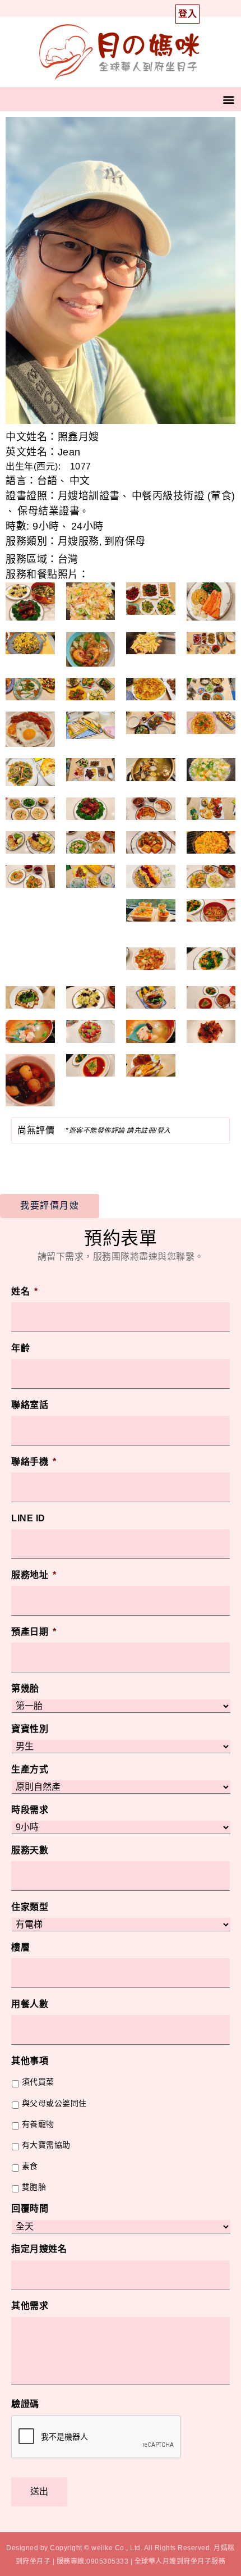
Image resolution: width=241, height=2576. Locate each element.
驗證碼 (25, 2404)
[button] (229, 99)
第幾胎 (25, 1688)
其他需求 (30, 2306)
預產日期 (34, 1632)
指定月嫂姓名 (39, 2249)
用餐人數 (30, 2004)
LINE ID (28, 1518)
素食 (30, 2166)
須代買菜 (38, 2082)
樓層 (20, 1947)
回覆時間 (30, 2208)
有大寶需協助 (46, 2145)
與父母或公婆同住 (54, 2103)
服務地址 (34, 1575)
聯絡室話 (30, 1405)
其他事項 (30, 2061)
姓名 (25, 1291)
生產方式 (30, 1769)
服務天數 (30, 1850)
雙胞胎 (34, 2187)
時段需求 (30, 1810)
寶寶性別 (30, 1729)
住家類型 (30, 1907)
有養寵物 (38, 2124)
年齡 (20, 1348)
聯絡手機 (34, 1462)
